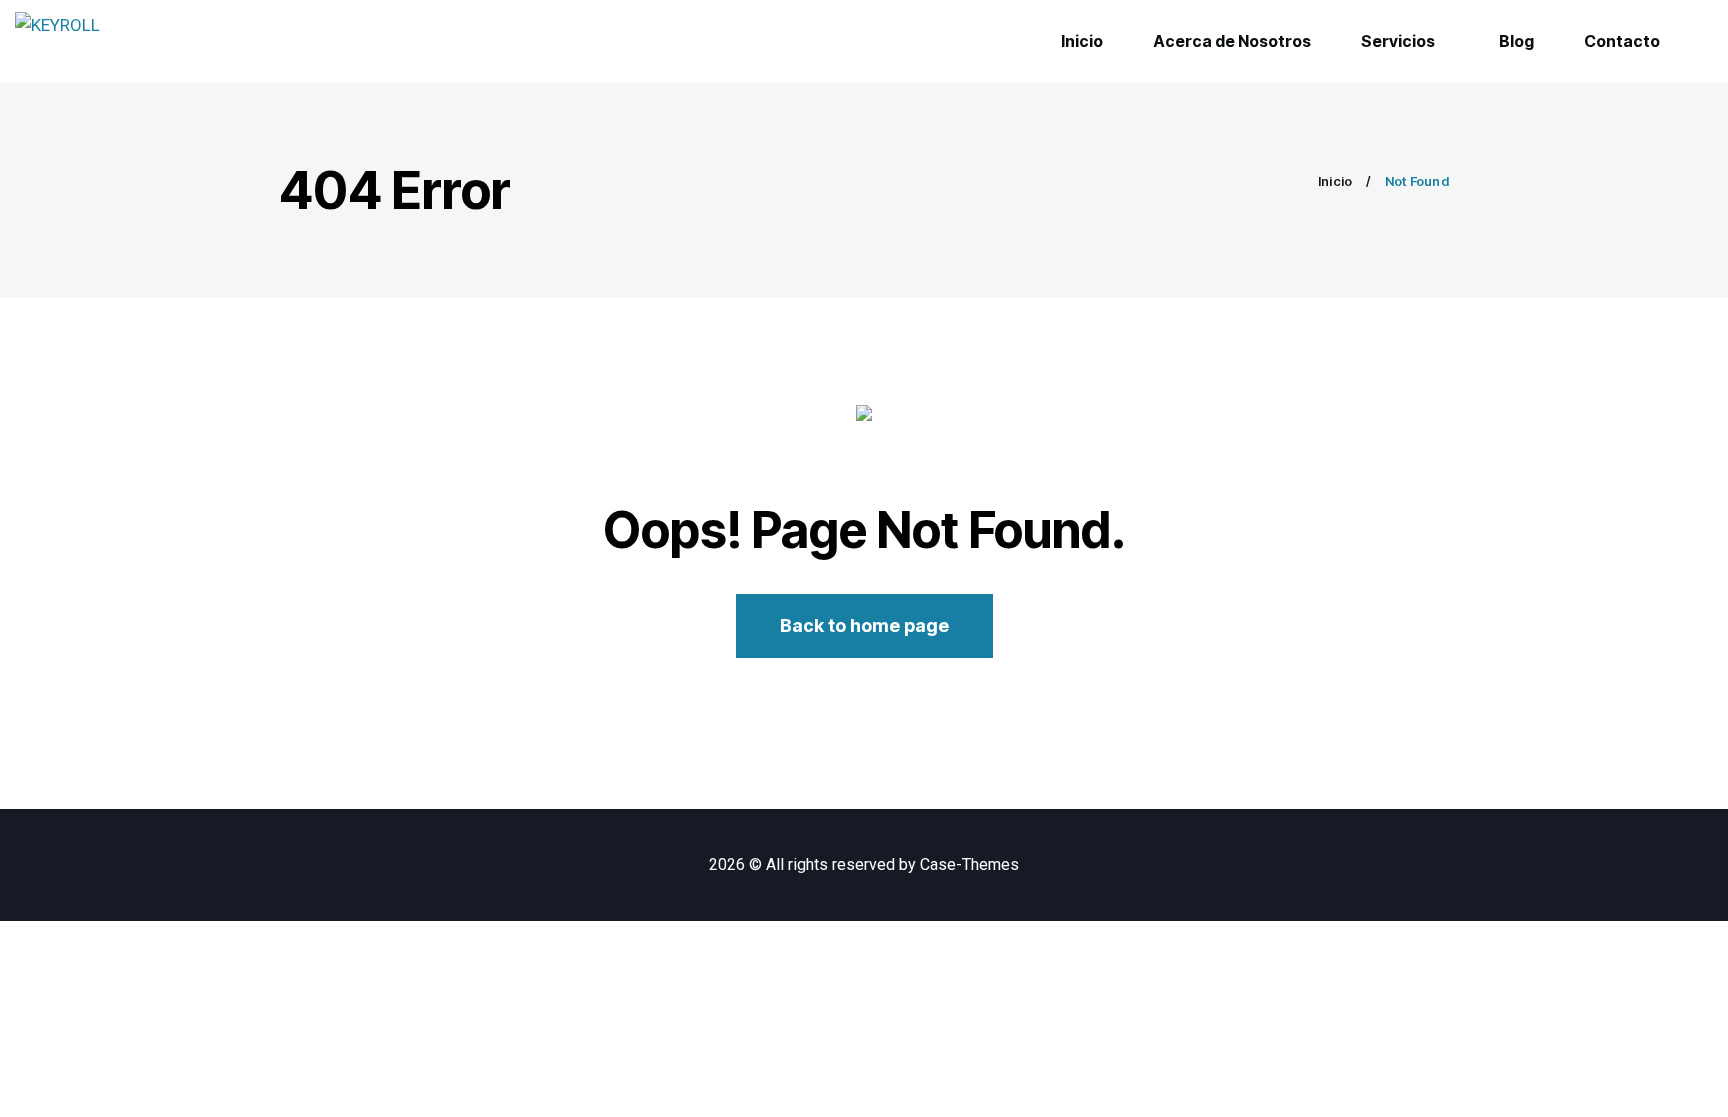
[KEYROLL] (57, 42)
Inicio (1335, 181)
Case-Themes (969, 864)
